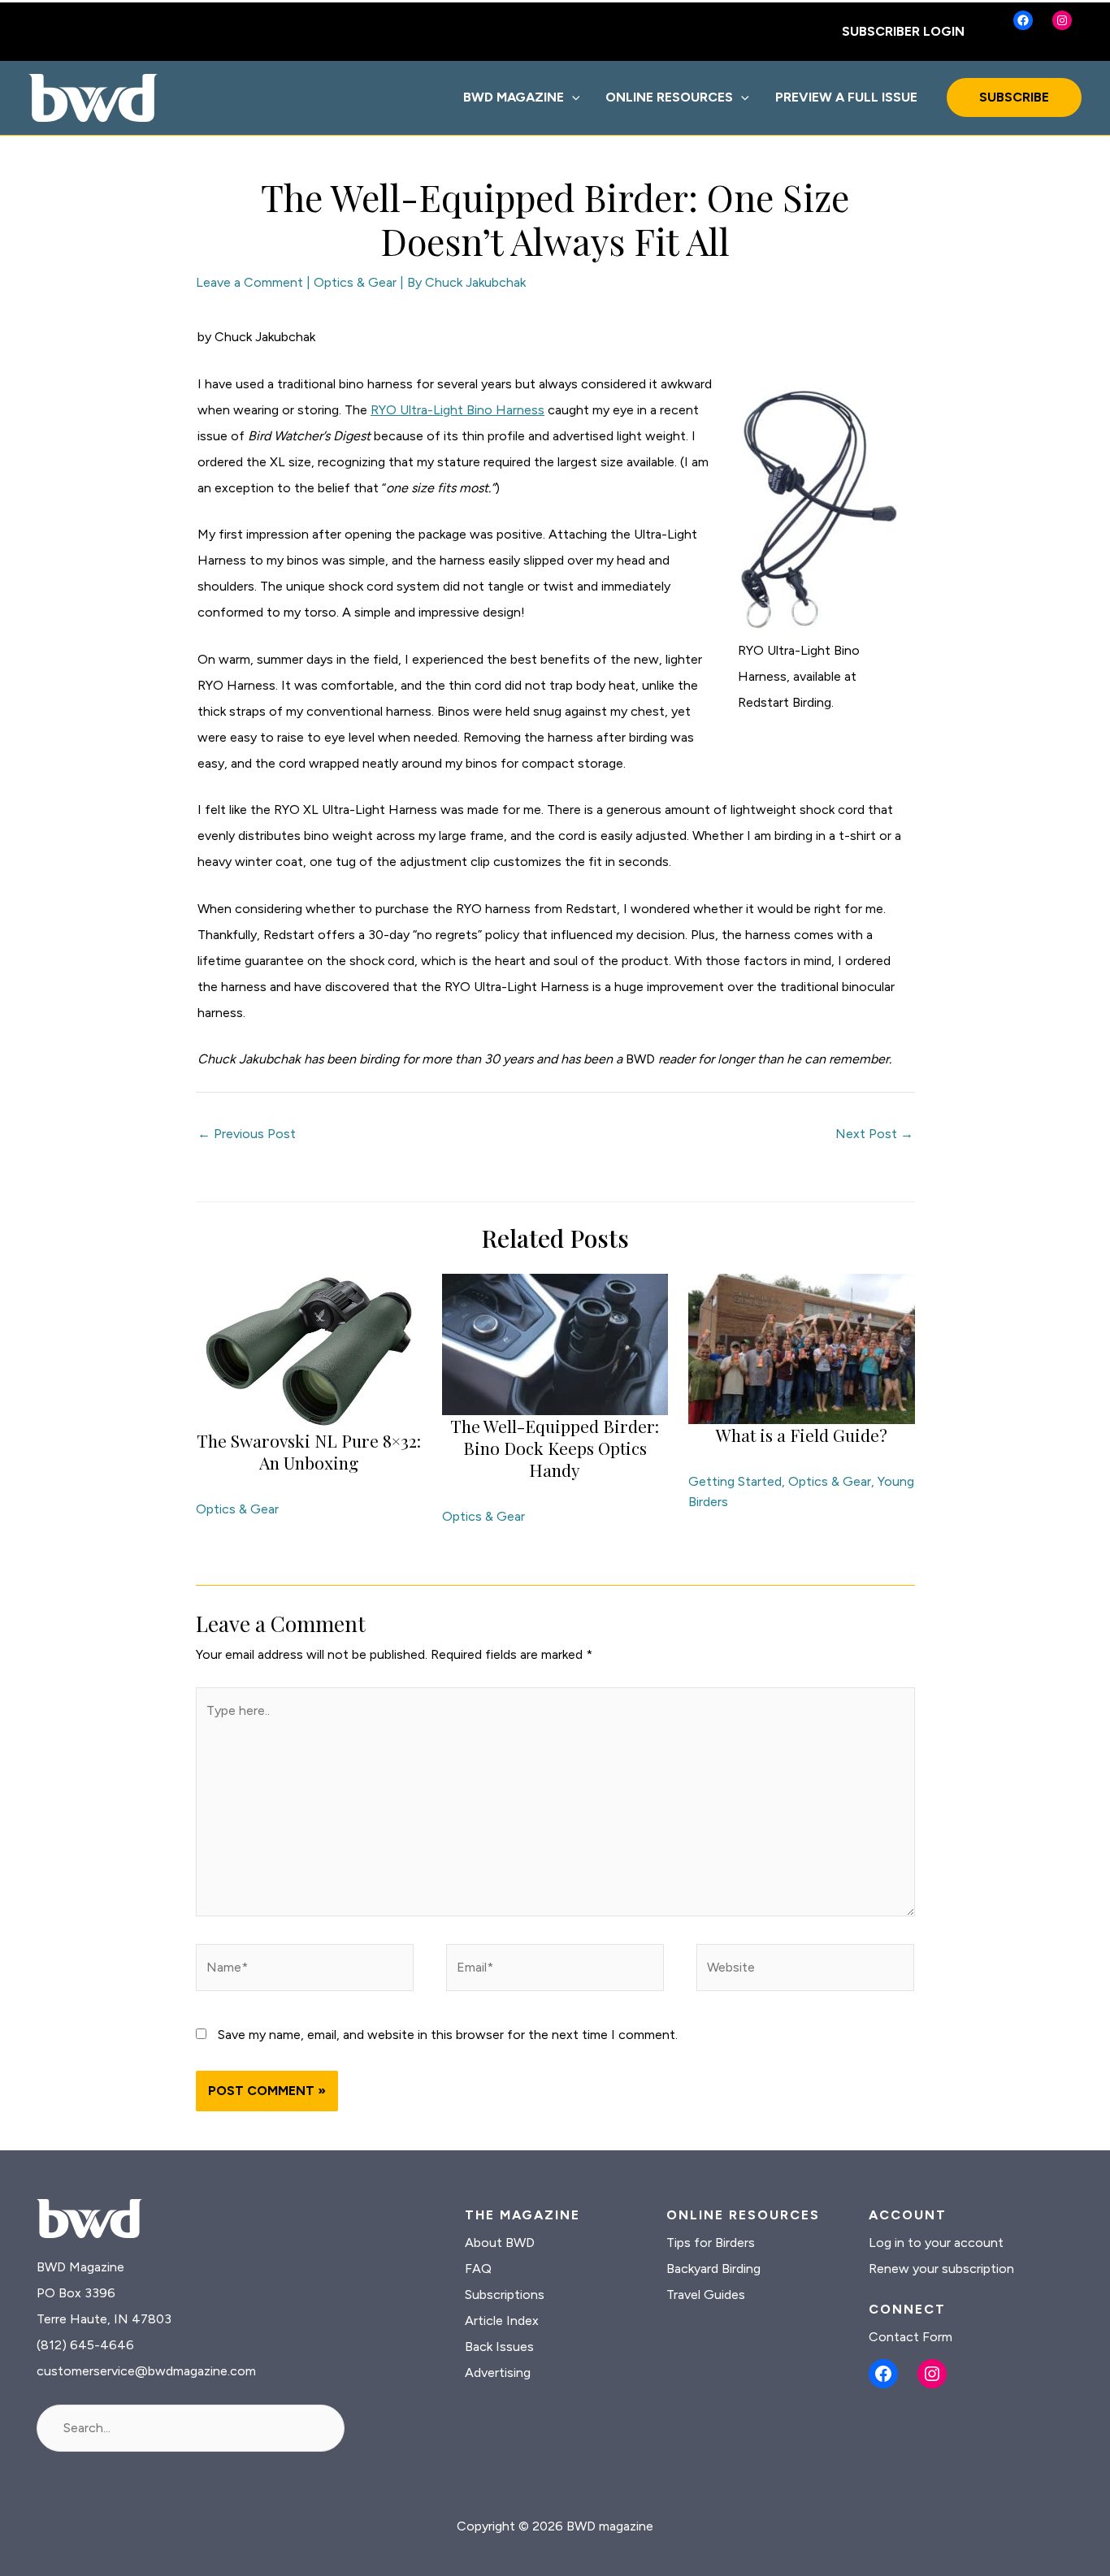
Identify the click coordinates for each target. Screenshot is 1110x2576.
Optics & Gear (355, 282)
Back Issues (499, 2347)
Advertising (498, 2373)
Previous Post (247, 1134)
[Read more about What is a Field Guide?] (801, 1348)
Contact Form (911, 2337)
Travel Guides (706, 2295)
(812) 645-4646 (85, 2345)
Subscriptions (505, 2295)
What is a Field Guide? (802, 1435)
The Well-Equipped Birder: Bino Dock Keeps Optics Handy (555, 1448)
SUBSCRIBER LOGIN (903, 31)
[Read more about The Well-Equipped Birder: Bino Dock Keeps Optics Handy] (555, 1343)
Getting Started (735, 1481)
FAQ (478, 2269)
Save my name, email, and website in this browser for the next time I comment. (448, 2035)
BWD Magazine (514, 97)
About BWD (500, 2243)
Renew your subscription (941, 2269)
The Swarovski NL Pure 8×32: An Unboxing (309, 1451)
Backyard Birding (713, 2269)
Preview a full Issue (846, 97)
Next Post (874, 1134)
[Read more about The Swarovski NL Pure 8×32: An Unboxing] (309, 1351)
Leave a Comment (249, 282)
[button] (572, 97)
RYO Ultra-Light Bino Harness (457, 410)
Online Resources (669, 97)
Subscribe (1014, 97)
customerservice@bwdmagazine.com (146, 2371)
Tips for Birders (711, 2243)
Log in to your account (936, 2243)
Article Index (502, 2321)
